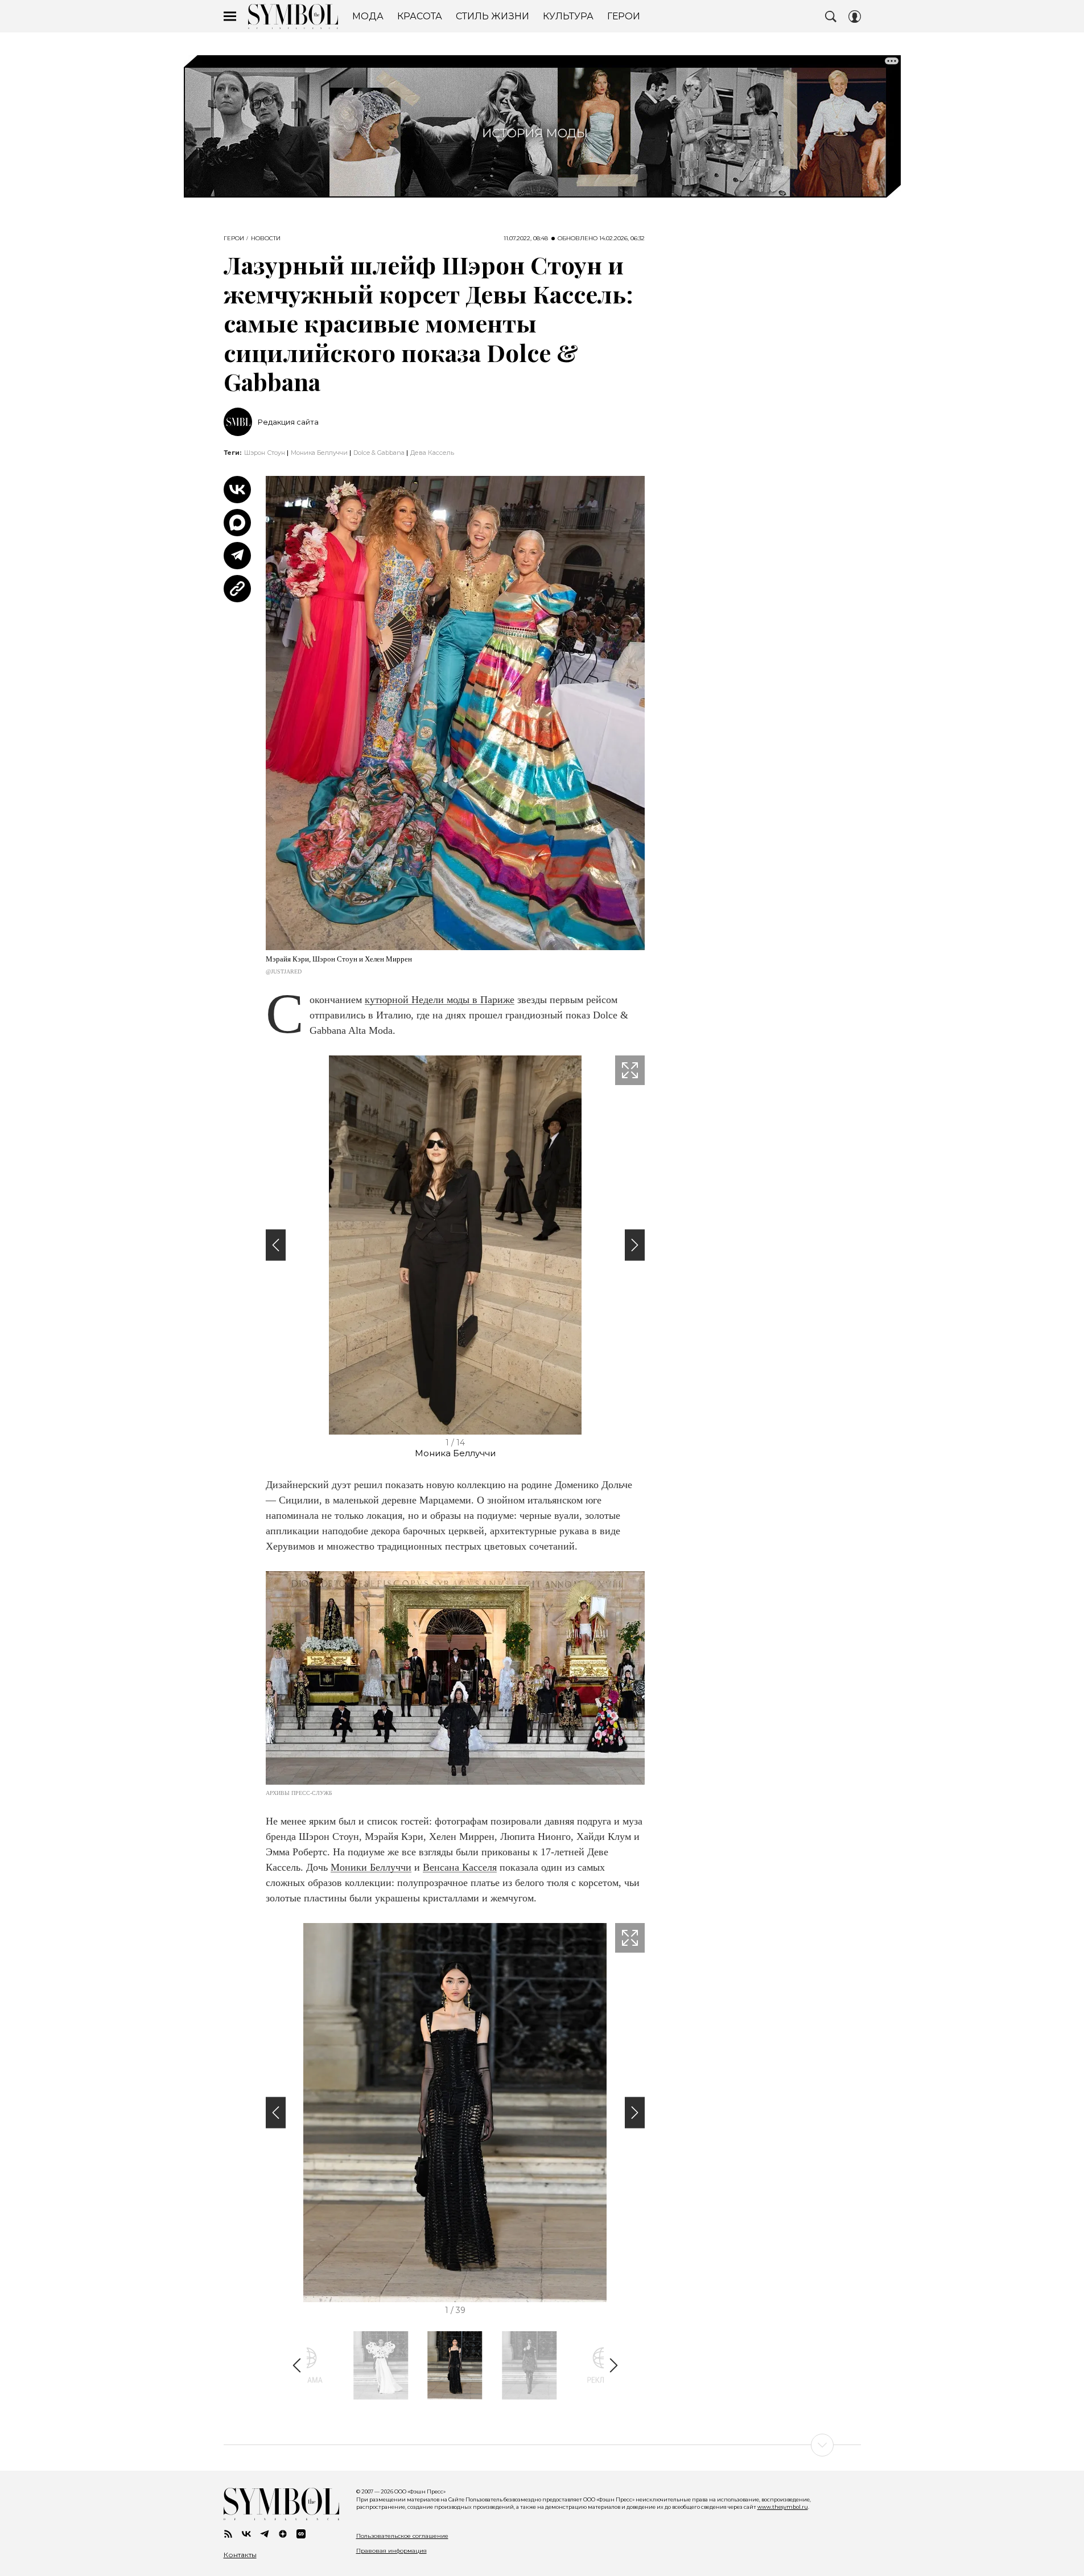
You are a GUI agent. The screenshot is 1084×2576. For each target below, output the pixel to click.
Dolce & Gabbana (379, 453)
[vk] (246, 2534)
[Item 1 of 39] (455, 2113)
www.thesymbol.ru (783, 2507)
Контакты (240, 2555)
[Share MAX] (237, 523)
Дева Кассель (432, 453)
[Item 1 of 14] (455, 1245)
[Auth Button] (855, 17)
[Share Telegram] (237, 556)
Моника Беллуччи (319, 453)
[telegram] (265, 2534)
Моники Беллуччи (371, 1867)
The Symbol (293, 17)
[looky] (301, 2534)
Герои (234, 239)
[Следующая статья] (542, 2445)
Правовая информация (391, 2551)
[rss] (228, 2534)
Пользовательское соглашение (402, 2536)
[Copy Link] (237, 589)
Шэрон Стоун (265, 453)
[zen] (283, 2534)
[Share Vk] (237, 490)
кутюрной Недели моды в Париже (440, 1000)
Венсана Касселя (460, 1867)
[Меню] (230, 17)
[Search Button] (831, 17)
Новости (266, 239)
